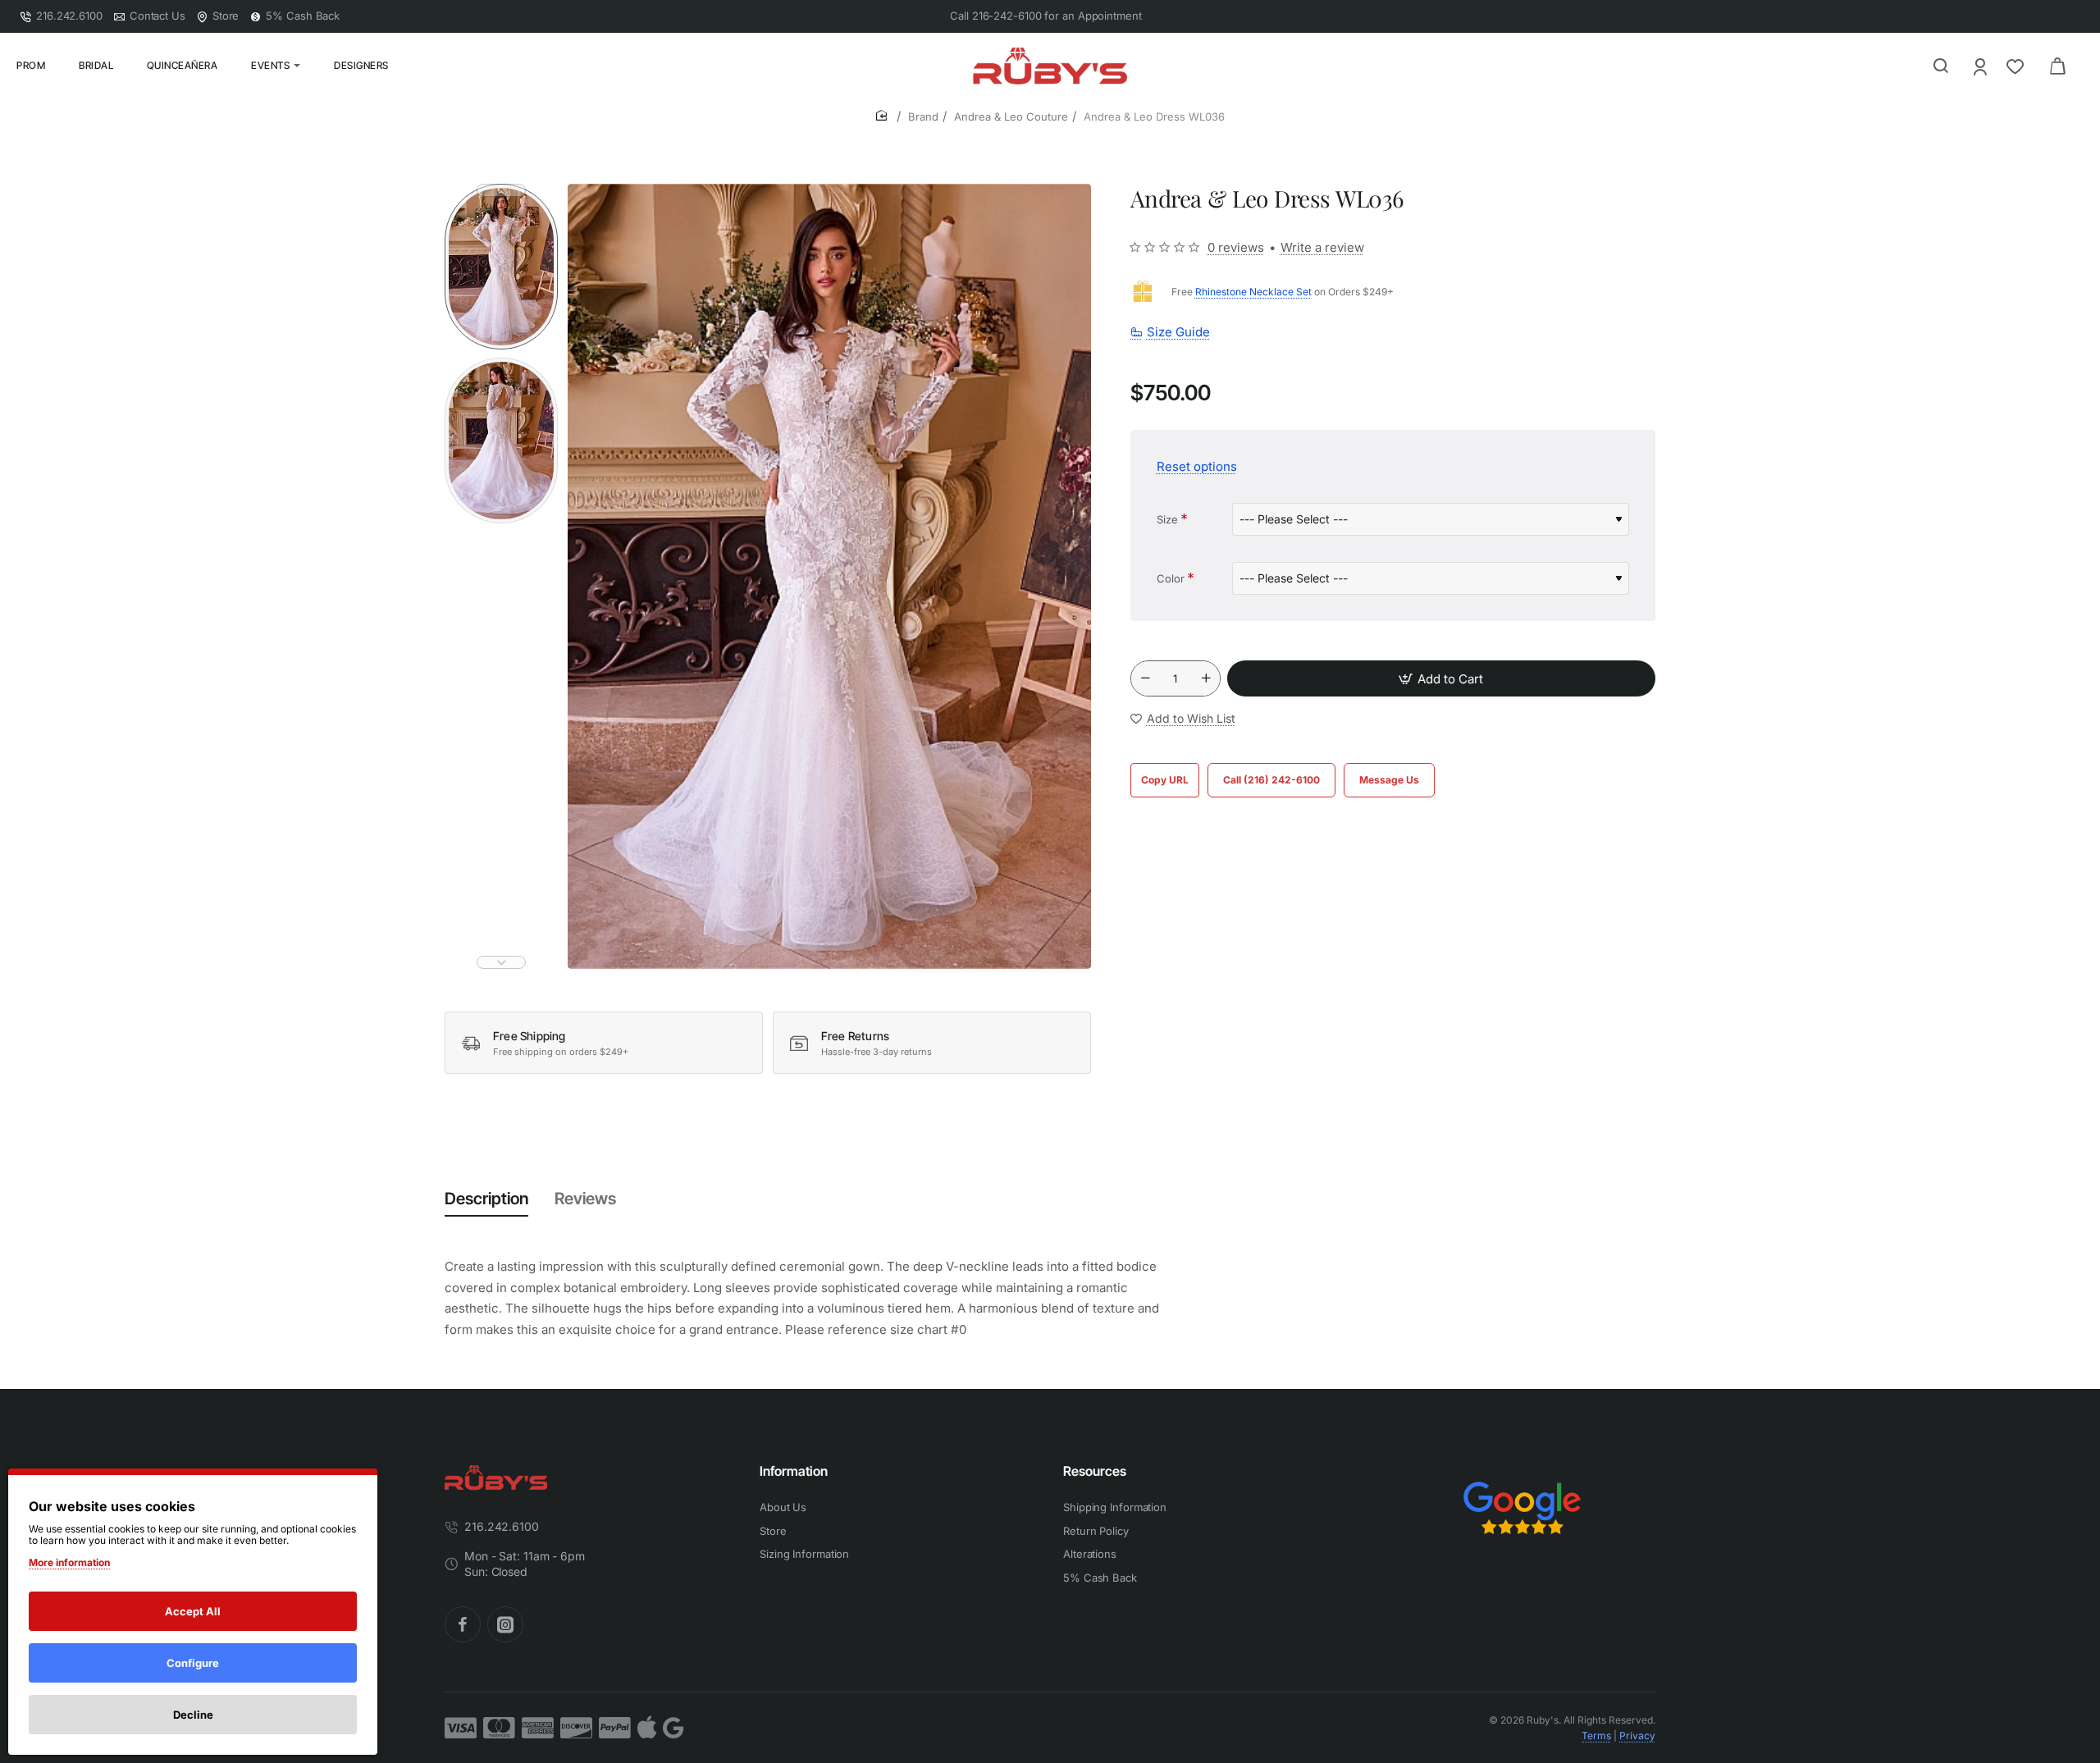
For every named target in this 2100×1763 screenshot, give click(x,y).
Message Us (1389, 780)
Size (1167, 518)
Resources (1095, 1471)
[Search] (1941, 66)
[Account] (1981, 66)
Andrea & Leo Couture (1011, 116)
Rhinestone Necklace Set (1253, 292)
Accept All (193, 1611)
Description (486, 1199)
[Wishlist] (2017, 66)
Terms (1596, 1736)
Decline (193, 1715)
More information (69, 1562)
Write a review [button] (1322, 247)
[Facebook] (463, 1624)
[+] (1206, 678)
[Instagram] (505, 1624)
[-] (1145, 678)
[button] (501, 190)
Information (794, 1471)
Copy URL (1165, 780)
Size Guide (1178, 332)
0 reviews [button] (1236, 247)
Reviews (585, 1199)
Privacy (1637, 1736)
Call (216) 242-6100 (1271, 780)
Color (1171, 578)
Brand (923, 116)
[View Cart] (2057, 66)
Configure (193, 1663)
